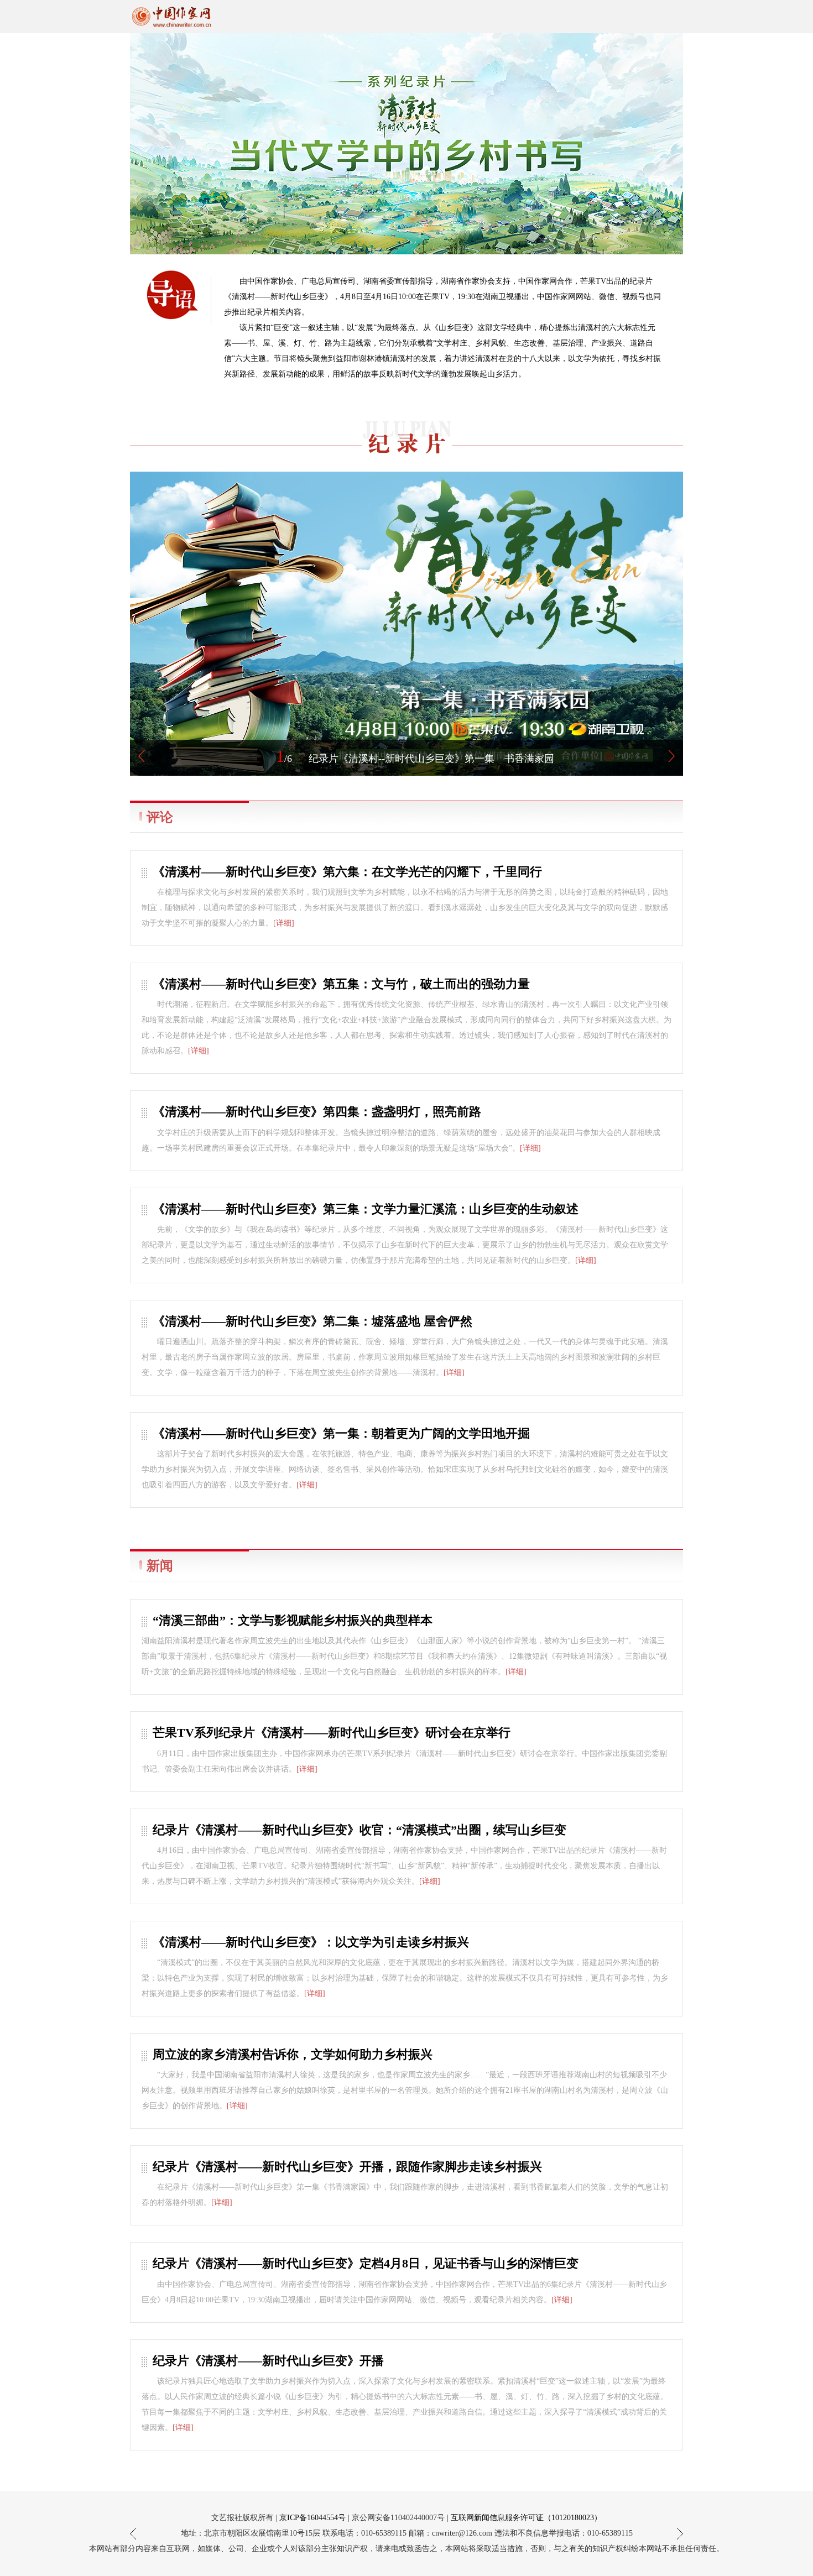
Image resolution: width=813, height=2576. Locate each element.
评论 (160, 817)
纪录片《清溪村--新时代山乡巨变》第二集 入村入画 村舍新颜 (431, 759)
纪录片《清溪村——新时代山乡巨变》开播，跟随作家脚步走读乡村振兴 (347, 2167)
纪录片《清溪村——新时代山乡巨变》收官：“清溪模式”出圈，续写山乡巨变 (359, 1830)
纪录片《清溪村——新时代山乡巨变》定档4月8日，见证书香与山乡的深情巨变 (366, 2263)
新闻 (160, 1566)
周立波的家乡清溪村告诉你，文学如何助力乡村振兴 (293, 2054)
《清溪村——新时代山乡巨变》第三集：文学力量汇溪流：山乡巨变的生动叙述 (366, 1209)
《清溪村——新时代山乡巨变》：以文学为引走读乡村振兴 (311, 1942)
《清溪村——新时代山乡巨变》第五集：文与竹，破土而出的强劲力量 (341, 984)
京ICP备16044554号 (312, 2518)
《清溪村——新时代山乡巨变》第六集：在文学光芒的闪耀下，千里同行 (347, 872)
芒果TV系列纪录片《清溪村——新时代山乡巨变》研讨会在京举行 (332, 1733)
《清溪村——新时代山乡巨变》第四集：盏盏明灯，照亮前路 (317, 1112)
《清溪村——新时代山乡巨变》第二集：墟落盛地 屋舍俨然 (312, 1321)
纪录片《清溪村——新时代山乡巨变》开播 (268, 2361)
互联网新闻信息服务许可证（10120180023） (526, 2518)
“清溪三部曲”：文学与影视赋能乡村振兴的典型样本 (293, 1620)
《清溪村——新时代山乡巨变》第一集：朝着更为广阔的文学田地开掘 (341, 1433)
